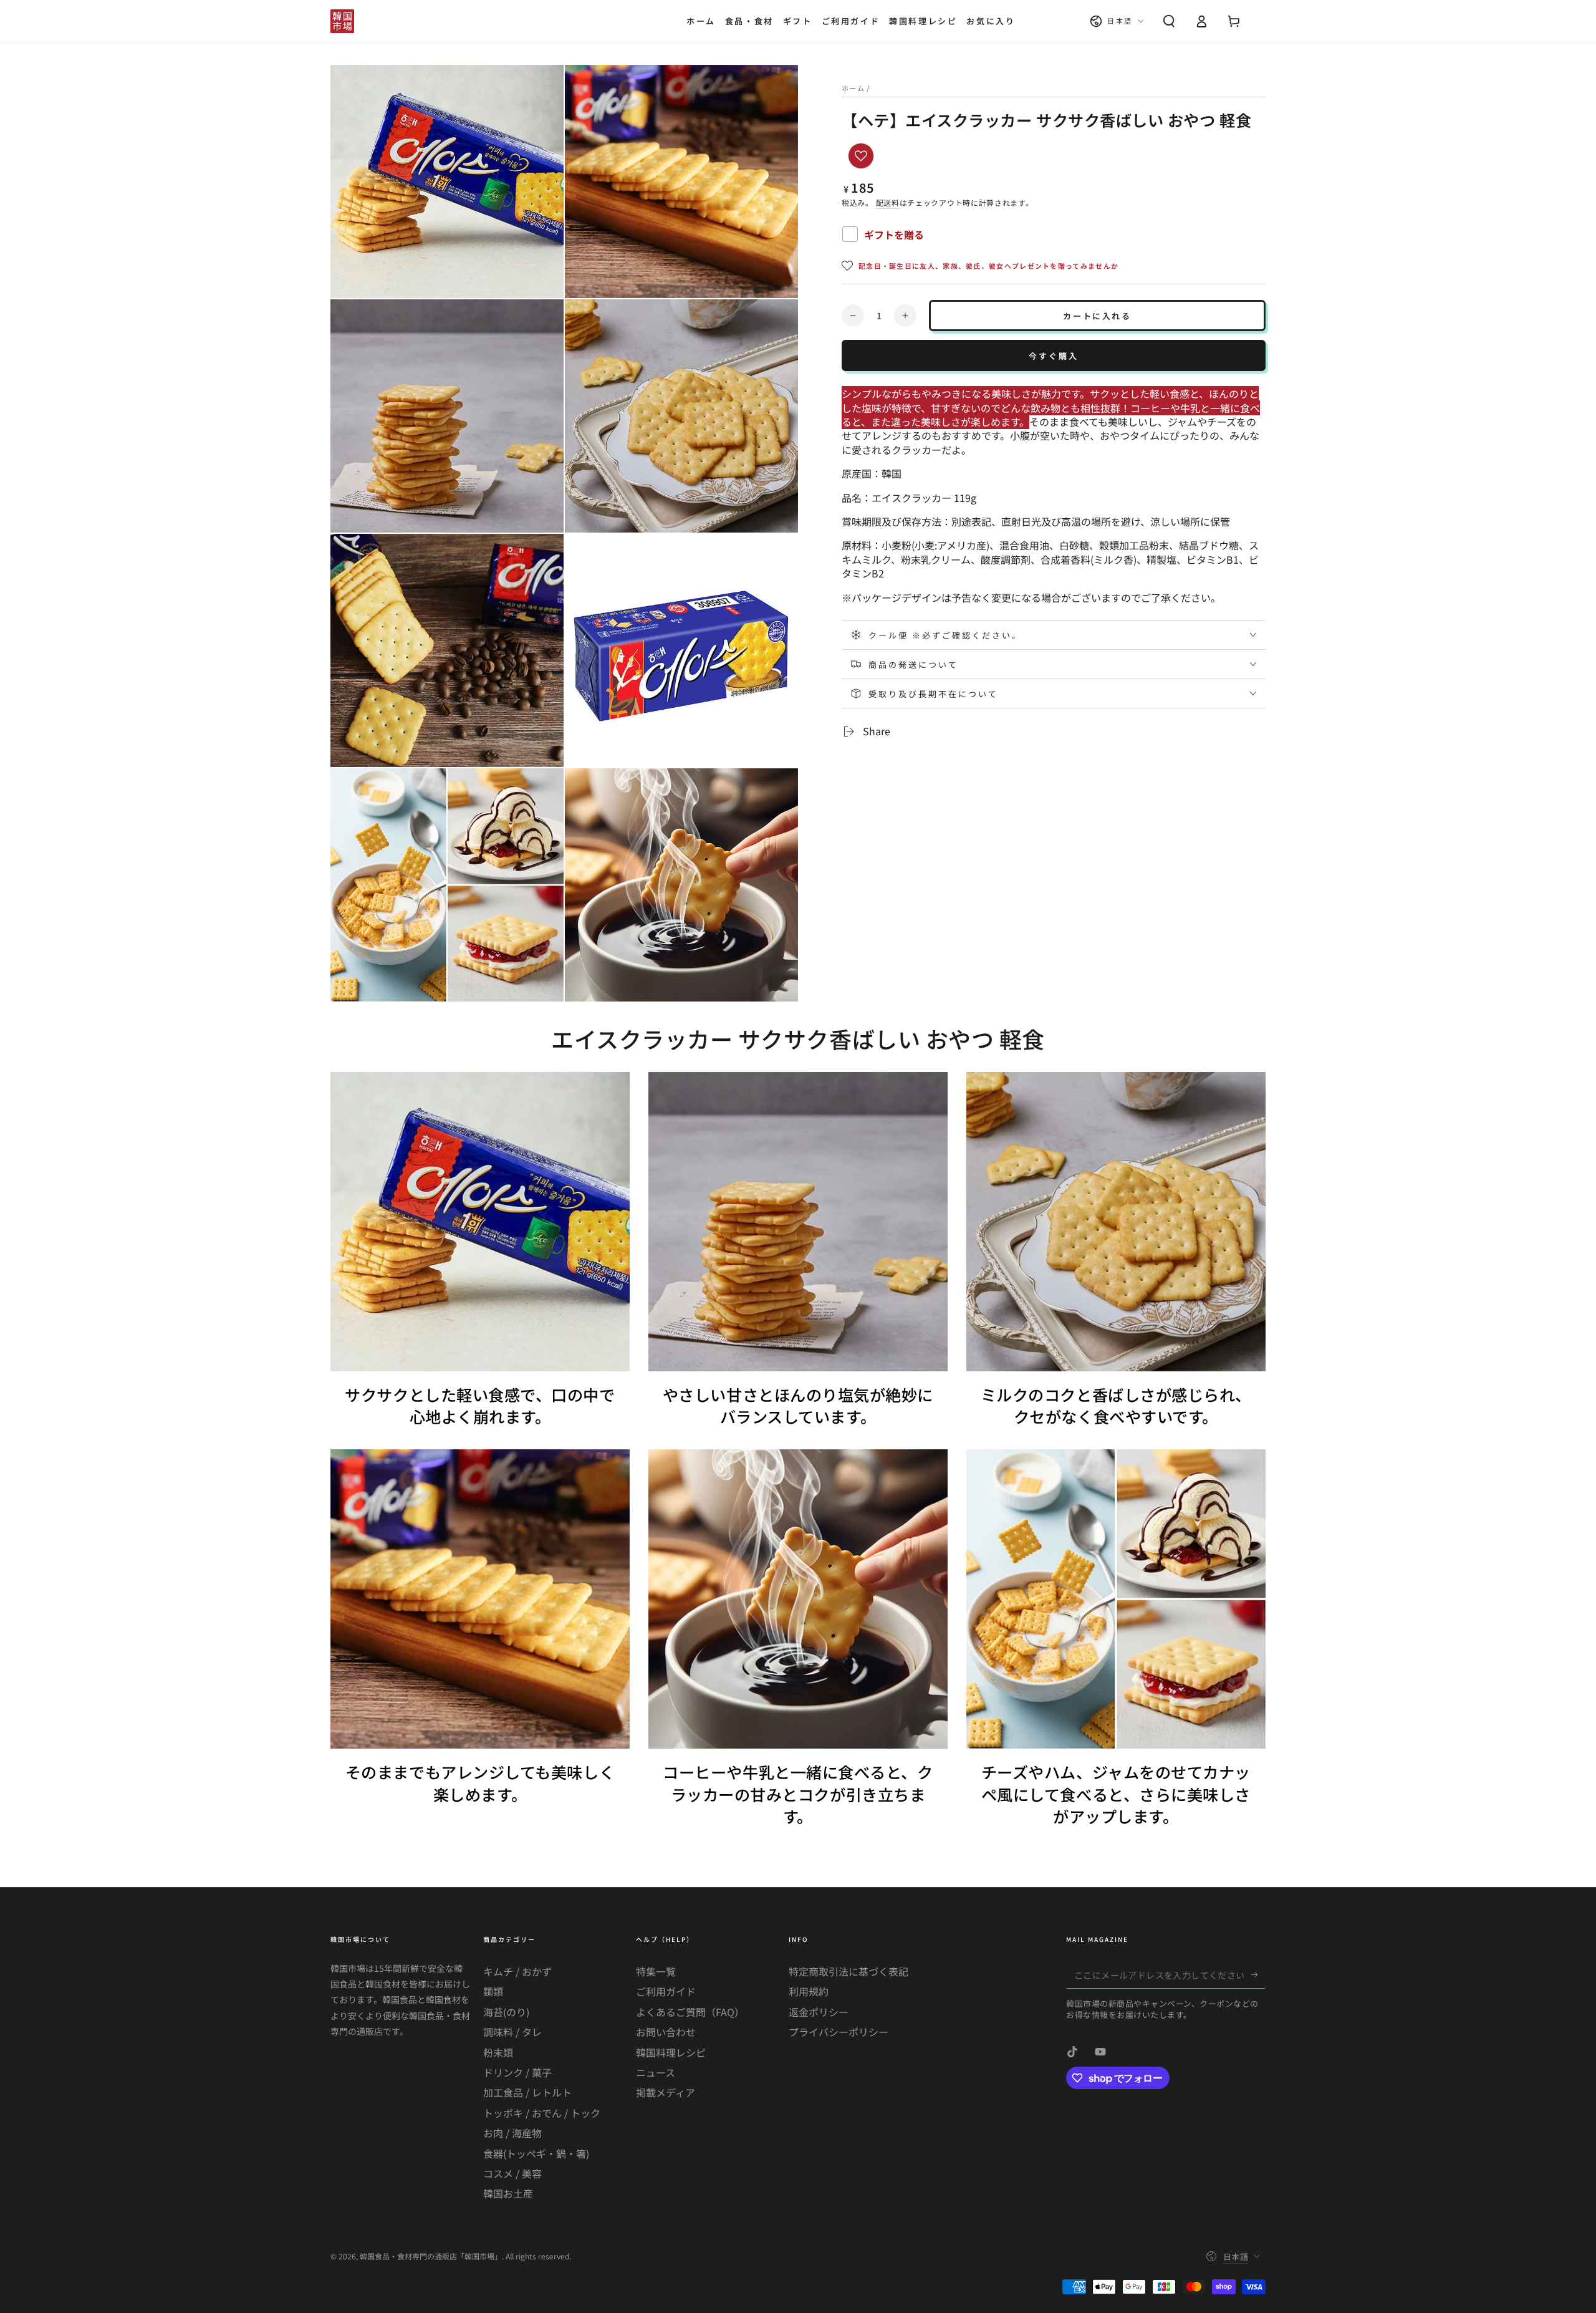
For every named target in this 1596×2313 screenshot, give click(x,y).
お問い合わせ (666, 2032)
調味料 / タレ (512, 2032)
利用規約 (809, 1991)
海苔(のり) (506, 2012)
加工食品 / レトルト (527, 2092)
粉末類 (498, 2052)
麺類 (493, 1991)
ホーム (853, 88)
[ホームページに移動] (342, 21)
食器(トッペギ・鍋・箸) (536, 2153)
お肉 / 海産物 (512, 2133)
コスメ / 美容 (512, 2173)
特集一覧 (656, 1971)
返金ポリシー (819, 2012)
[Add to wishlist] (861, 156)
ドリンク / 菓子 (517, 2072)
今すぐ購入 (1054, 356)
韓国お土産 (508, 2193)
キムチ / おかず (517, 1971)
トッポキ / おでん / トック (542, 2113)
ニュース (656, 2072)
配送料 (888, 202)
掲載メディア (666, 2092)
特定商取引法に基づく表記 (848, 1971)
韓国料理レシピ (671, 2052)
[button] (1169, 21)
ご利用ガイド (666, 1991)
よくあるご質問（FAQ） (690, 2012)
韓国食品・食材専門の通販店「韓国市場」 (431, 2256)
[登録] (1258, 1974)
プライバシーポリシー (839, 2032)
